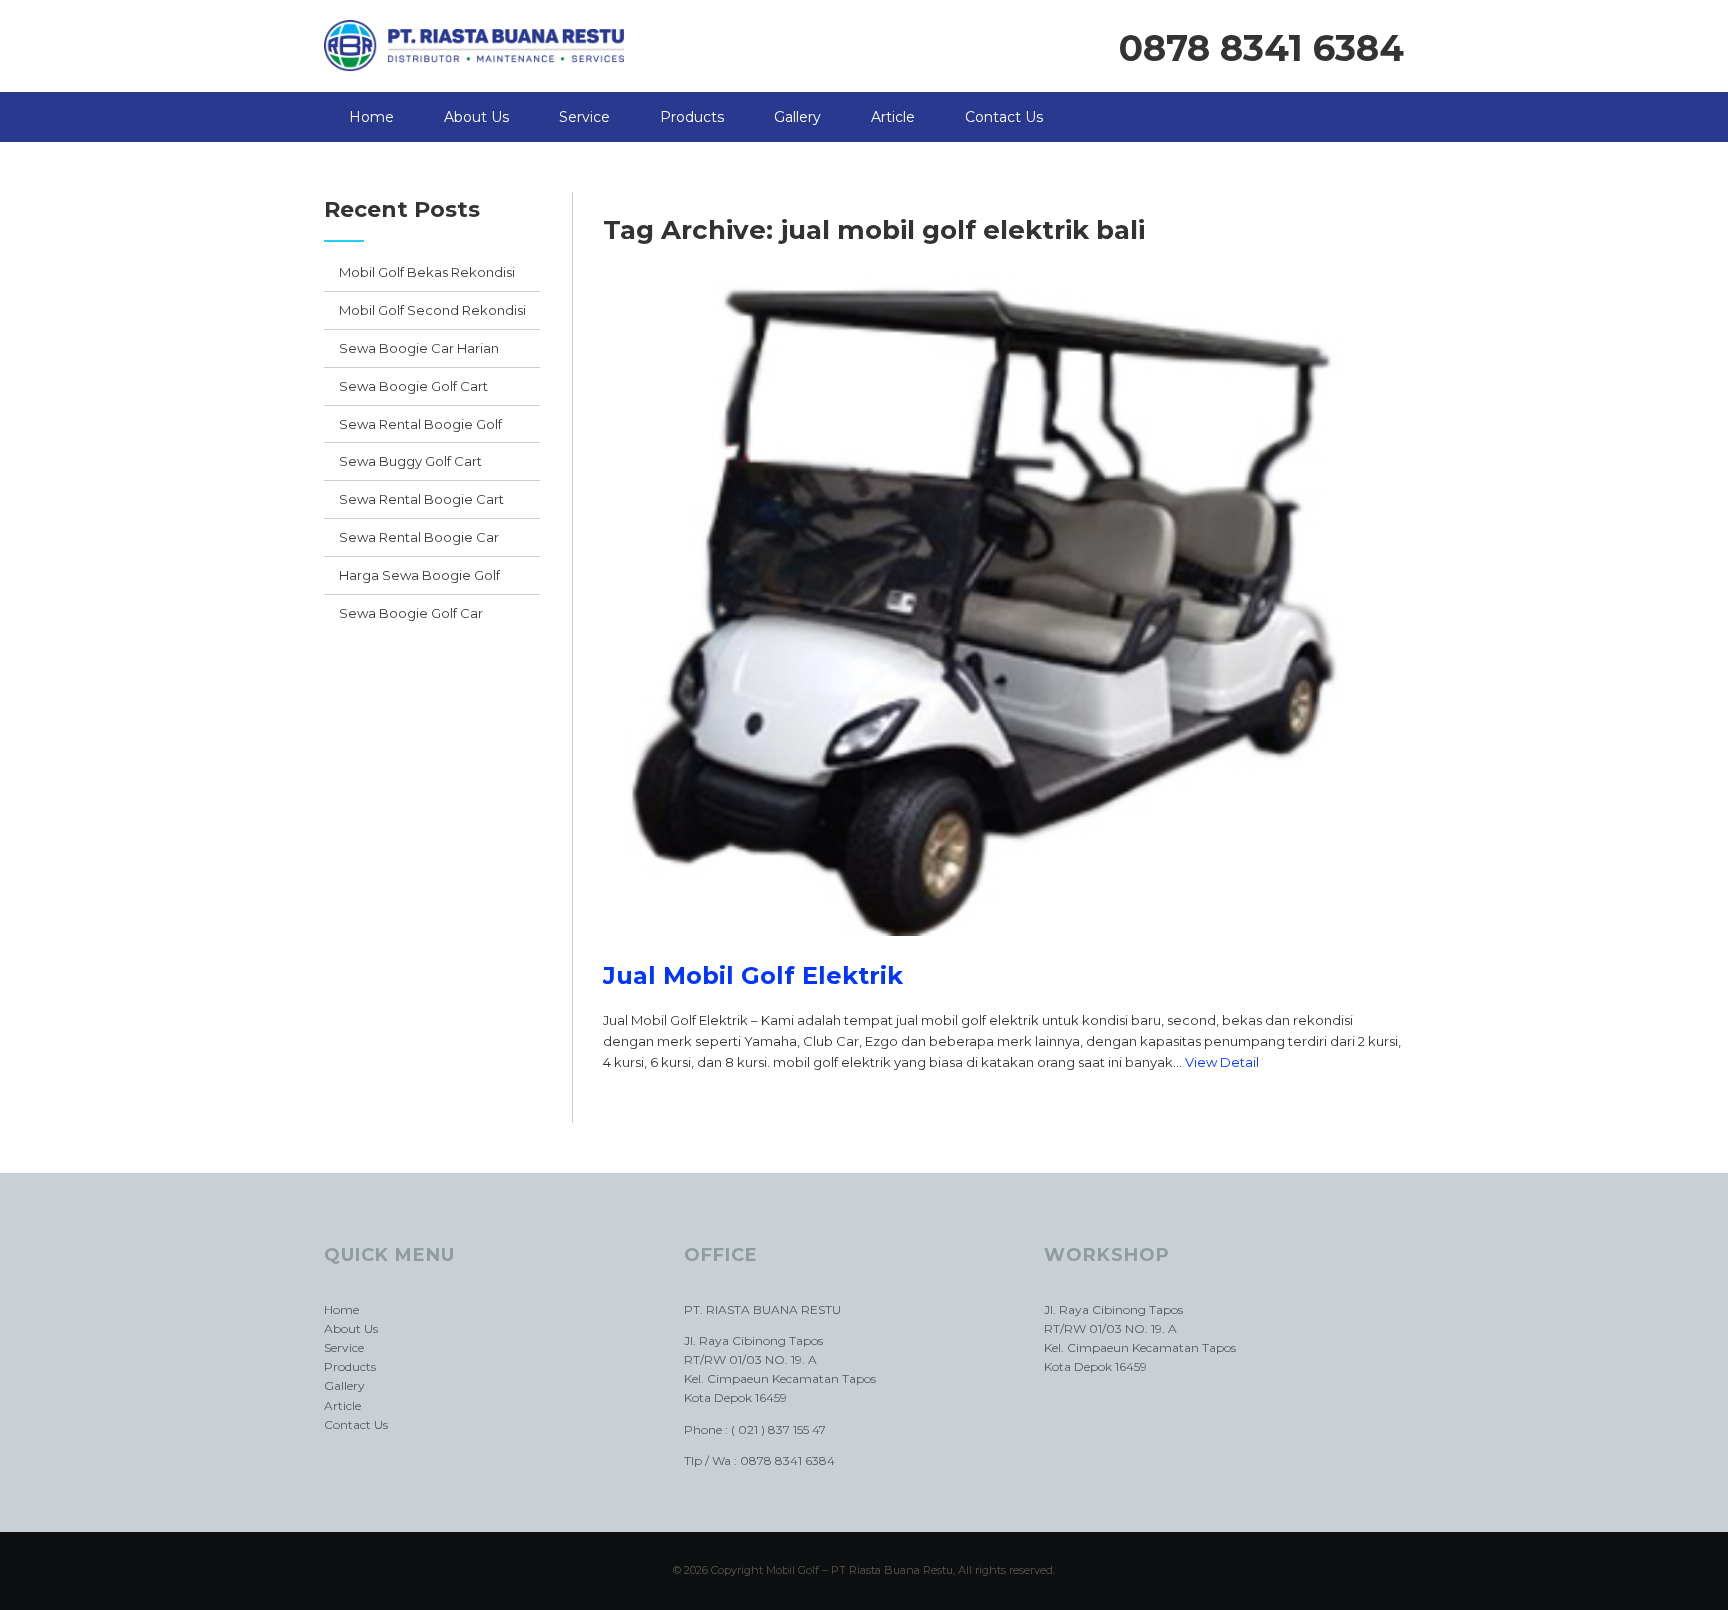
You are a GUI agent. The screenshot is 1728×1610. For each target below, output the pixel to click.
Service (584, 117)
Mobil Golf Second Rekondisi (432, 310)
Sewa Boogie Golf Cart (413, 386)
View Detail (1222, 1062)
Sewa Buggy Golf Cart (410, 461)
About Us (476, 117)
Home (371, 117)
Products (692, 117)
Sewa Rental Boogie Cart (421, 499)
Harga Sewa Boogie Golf (419, 575)
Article (893, 117)
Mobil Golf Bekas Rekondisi (427, 272)
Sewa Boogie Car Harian (419, 348)
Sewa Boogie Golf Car (411, 613)
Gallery (797, 117)
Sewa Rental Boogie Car (419, 537)
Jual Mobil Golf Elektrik (753, 975)
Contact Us (1004, 117)
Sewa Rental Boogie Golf (420, 424)
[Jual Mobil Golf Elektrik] (1003, 951)
